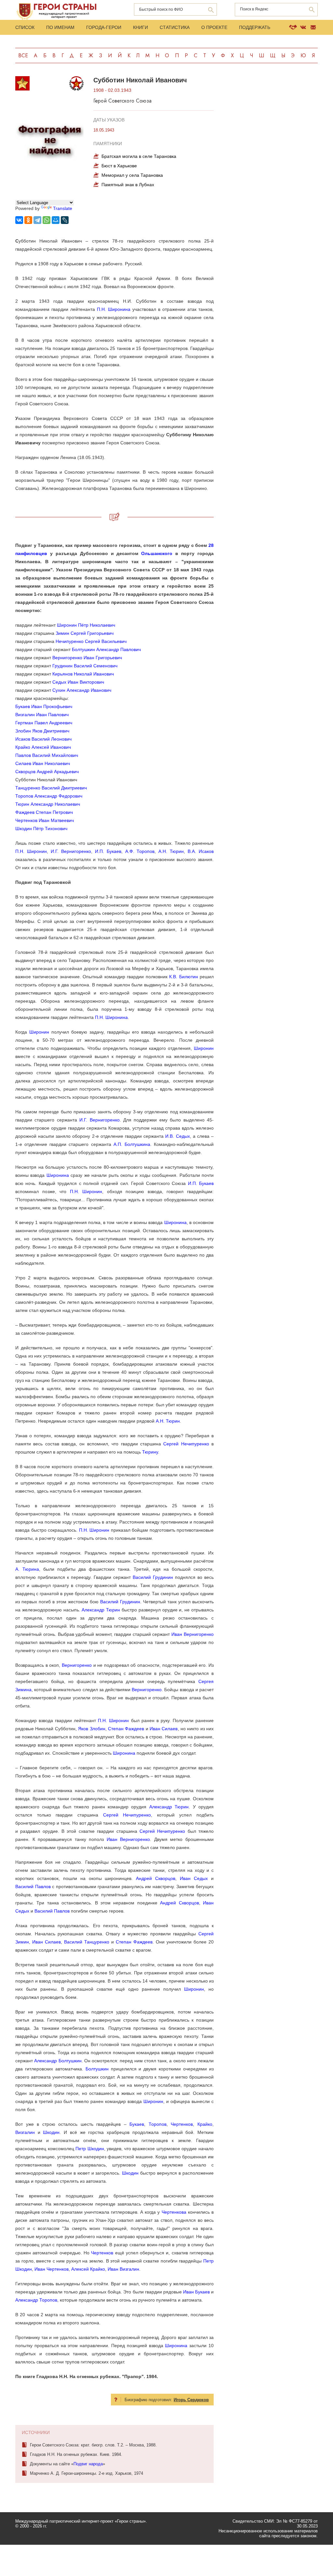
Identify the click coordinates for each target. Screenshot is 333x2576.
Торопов (158, 2124)
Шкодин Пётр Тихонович (41, 828)
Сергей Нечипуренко (186, 1444)
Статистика (175, 27)
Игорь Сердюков (191, 2400)
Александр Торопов (36, 2300)
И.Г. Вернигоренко (71, 851)
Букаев (137, 2124)
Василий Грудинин (153, 1577)
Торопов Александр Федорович (49, 796)
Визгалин (25, 2132)
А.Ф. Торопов (140, 851)
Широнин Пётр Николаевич (86, 625)
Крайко (205, 2124)
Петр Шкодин (90, 2149)
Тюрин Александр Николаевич (48, 804)
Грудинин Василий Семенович (85, 666)
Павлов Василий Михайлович (47, 755)
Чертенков (182, 2124)
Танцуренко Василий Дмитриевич (51, 788)
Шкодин (51, 2132)
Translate (63, 208)
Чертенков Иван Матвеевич (45, 820)
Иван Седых (194, 1878)
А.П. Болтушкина (132, 1144)
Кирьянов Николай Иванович (83, 674)
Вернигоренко (77, 1665)
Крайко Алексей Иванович (43, 747)
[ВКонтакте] (19, 220)
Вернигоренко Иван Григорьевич (87, 658)
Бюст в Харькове (119, 166)
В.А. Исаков (201, 851)
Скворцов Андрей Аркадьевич (47, 772)
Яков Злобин (92, 1729)
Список (25, 27)
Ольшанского (157, 553)
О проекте (214, 27)
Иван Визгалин (123, 2269)
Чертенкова (174, 2212)
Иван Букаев (196, 2292)
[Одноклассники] (28, 220)
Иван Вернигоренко (193, 1634)
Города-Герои (104, 27)
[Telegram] (37, 220)
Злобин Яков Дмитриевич (42, 731)
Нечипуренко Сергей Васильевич (91, 641)
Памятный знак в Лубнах (128, 185)
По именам (60, 27)
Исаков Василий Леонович (43, 739)
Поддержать (255, 27)
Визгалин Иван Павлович (42, 715)
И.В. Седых (177, 1136)
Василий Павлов (33, 1887)
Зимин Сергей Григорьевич (85, 633)
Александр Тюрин (101, 1610)
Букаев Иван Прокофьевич (44, 706)
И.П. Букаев (108, 851)
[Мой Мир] (56, 220)
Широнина (58, 1175)
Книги (140, 27)
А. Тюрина (27, 1569)
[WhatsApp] (47, 220)
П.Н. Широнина (114, 309)
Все (23, 56)
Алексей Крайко (88, 2269)
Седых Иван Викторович (78, 682)
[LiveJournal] (65, 220)
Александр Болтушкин (58, 2061)
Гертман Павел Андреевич (44, 723)
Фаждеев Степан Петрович (44, 812)
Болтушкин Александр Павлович (106, 649)
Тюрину (150, 1452)
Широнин (39, 1032)
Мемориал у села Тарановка (132, 175)
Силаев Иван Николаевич (43, 763)
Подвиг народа (88, 2464)
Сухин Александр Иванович (82, 690)
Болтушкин (97, 2069)
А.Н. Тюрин (171, 851)
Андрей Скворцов (156, 1878)
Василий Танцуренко (87, 1942)
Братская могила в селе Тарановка (139, 156)
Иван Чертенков (52, 2269)
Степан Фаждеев (126, 1729)
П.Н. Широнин (31, 851)
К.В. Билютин (183, 977)
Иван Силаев (164, 1729)
